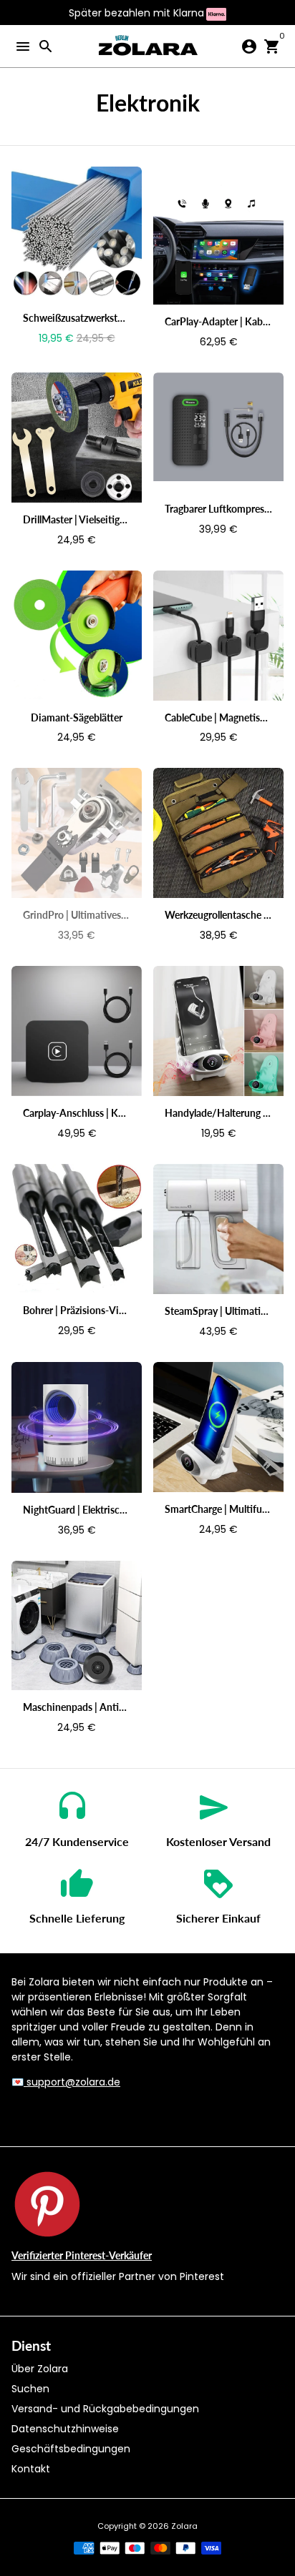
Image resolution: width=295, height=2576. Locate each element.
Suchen (30, 2389)
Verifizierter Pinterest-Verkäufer (82, 2255)
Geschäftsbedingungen (71, 2449)
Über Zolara (40, 2369)
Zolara (184, 2526)
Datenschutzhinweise (65, 2429)
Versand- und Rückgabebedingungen (105, 2409)
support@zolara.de (72, 2082)
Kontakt (31, 2469)
